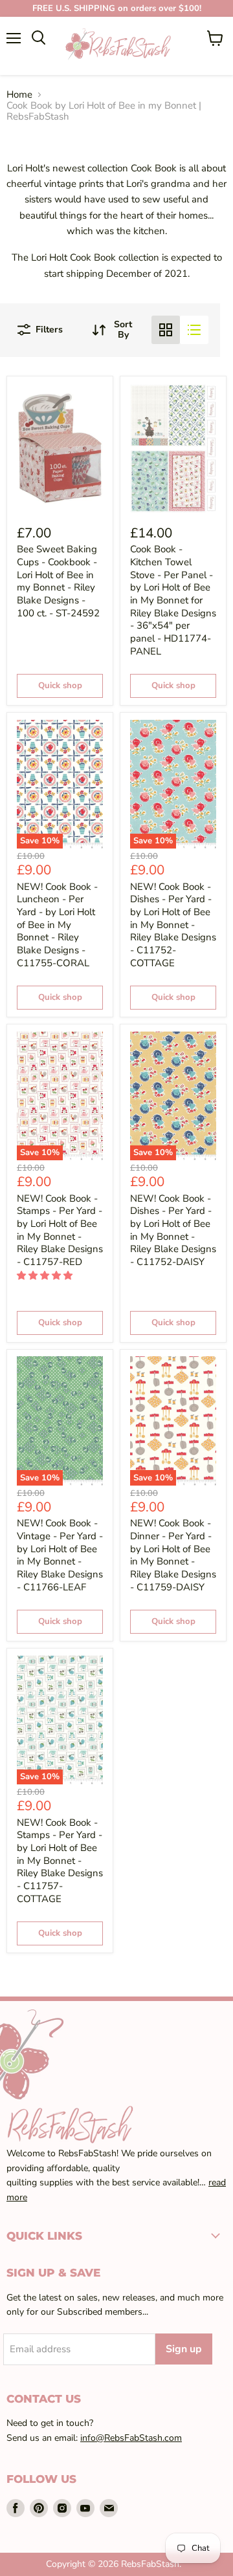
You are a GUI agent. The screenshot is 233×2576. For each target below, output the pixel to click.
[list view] (194, 330)
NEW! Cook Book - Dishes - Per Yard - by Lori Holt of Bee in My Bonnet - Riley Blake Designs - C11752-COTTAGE (173, 925)
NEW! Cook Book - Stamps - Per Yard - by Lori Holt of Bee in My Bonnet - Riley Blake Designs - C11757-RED (60, 1230)
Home (19, 95)
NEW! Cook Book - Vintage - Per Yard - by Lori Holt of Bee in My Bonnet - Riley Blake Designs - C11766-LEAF (60, 1555)
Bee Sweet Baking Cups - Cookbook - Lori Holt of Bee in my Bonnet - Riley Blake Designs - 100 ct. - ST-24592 (58, 581)
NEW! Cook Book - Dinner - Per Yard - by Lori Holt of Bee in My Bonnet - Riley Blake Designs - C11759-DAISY (173, 1555)
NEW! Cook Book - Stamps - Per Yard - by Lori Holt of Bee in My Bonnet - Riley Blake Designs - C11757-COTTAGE (60, 1861)
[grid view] (166, 330)
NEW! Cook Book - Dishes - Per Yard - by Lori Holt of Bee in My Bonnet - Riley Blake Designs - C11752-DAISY (173, 1230)
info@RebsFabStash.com (131, 2438)
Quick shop (60, 686)
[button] (46, 1276)
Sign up (184, 2349)
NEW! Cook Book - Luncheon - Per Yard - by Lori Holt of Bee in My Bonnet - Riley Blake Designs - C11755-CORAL (57, 925)
